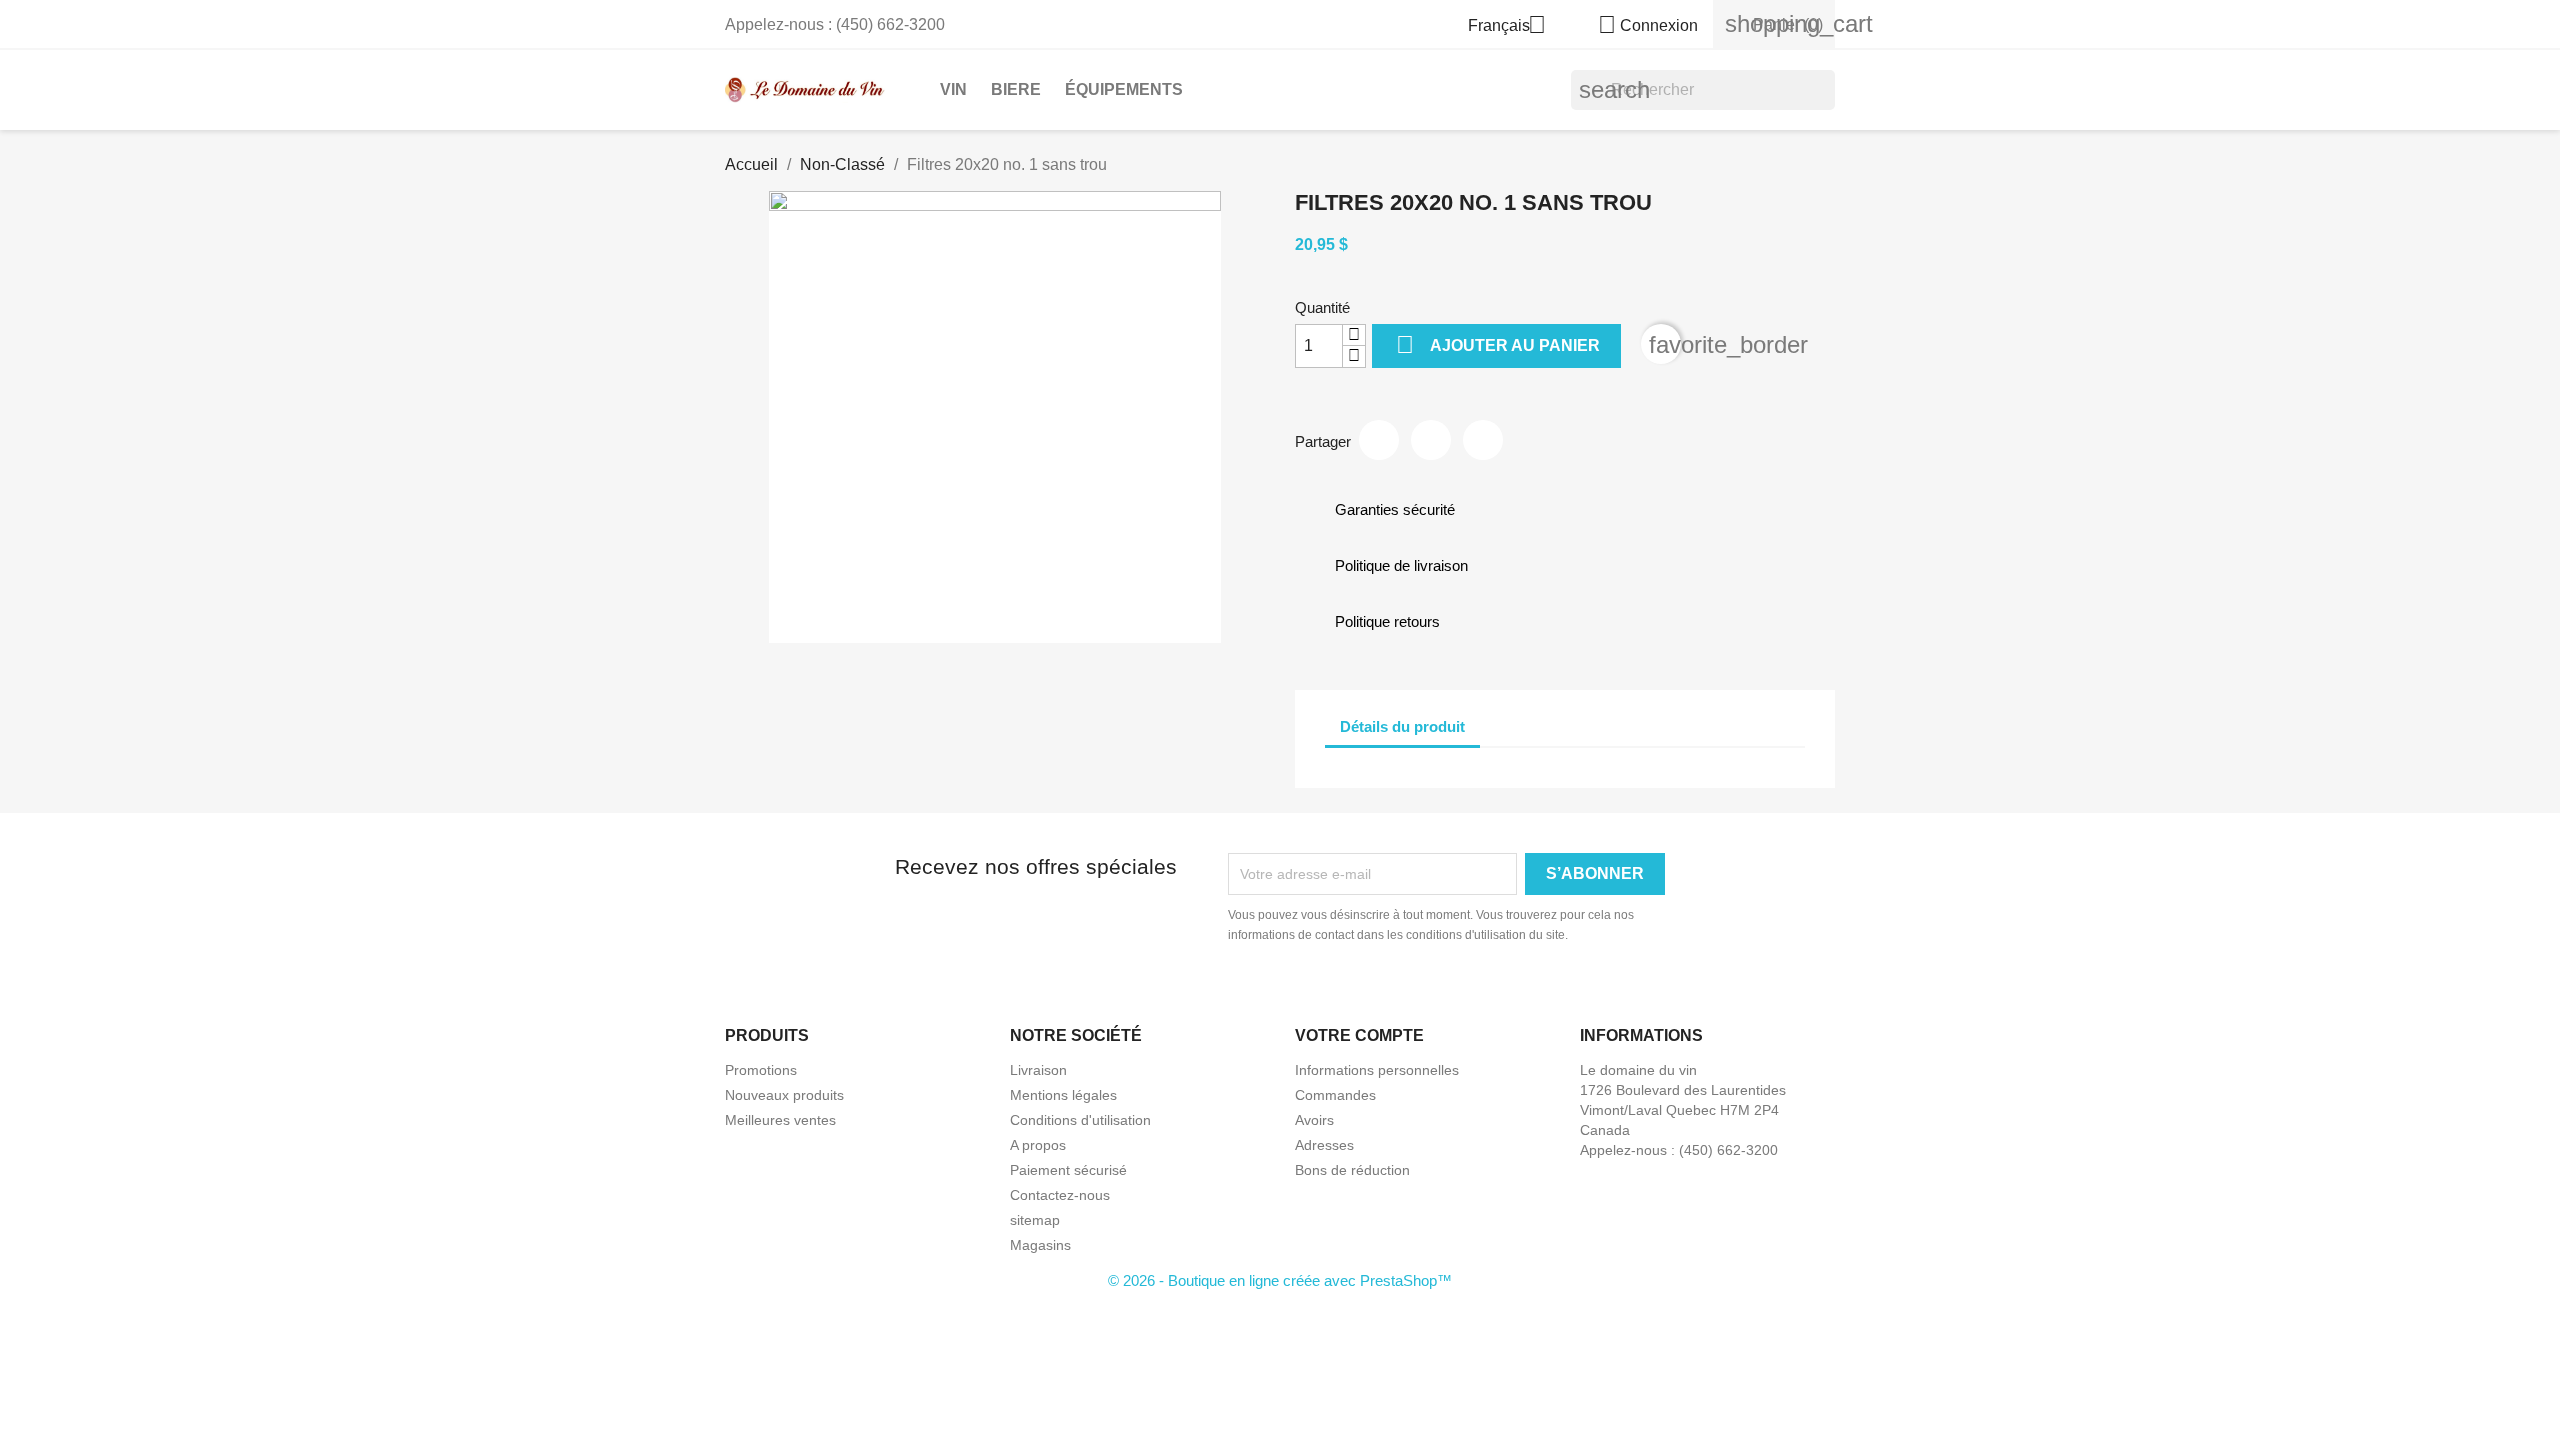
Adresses (1324, 1145)
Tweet (1431, 440)
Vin (953, 89)
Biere (1016, 89)
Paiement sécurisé (1068, 1170)
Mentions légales (1063, 1095)
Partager (1379, 440)
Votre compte (1359, 1035)
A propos (1038, 1145)
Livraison (1038, 1070)
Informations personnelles (1377, 1070)
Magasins (1040, 1245)
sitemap (1035, 1220)
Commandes (1335, 1095)
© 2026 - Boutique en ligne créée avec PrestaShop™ (1280, 1280)
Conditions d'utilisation (1080, 1120)
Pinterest (1483, 440)
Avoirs (1314, 1120)
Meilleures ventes (780, 1120)
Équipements (1124, 89)
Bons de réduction (1352, 1170)
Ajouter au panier (1498, 344)
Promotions (761, 1070)
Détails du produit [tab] (1402, 726)
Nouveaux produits (784, 1095)
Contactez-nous (1060, 1195)
